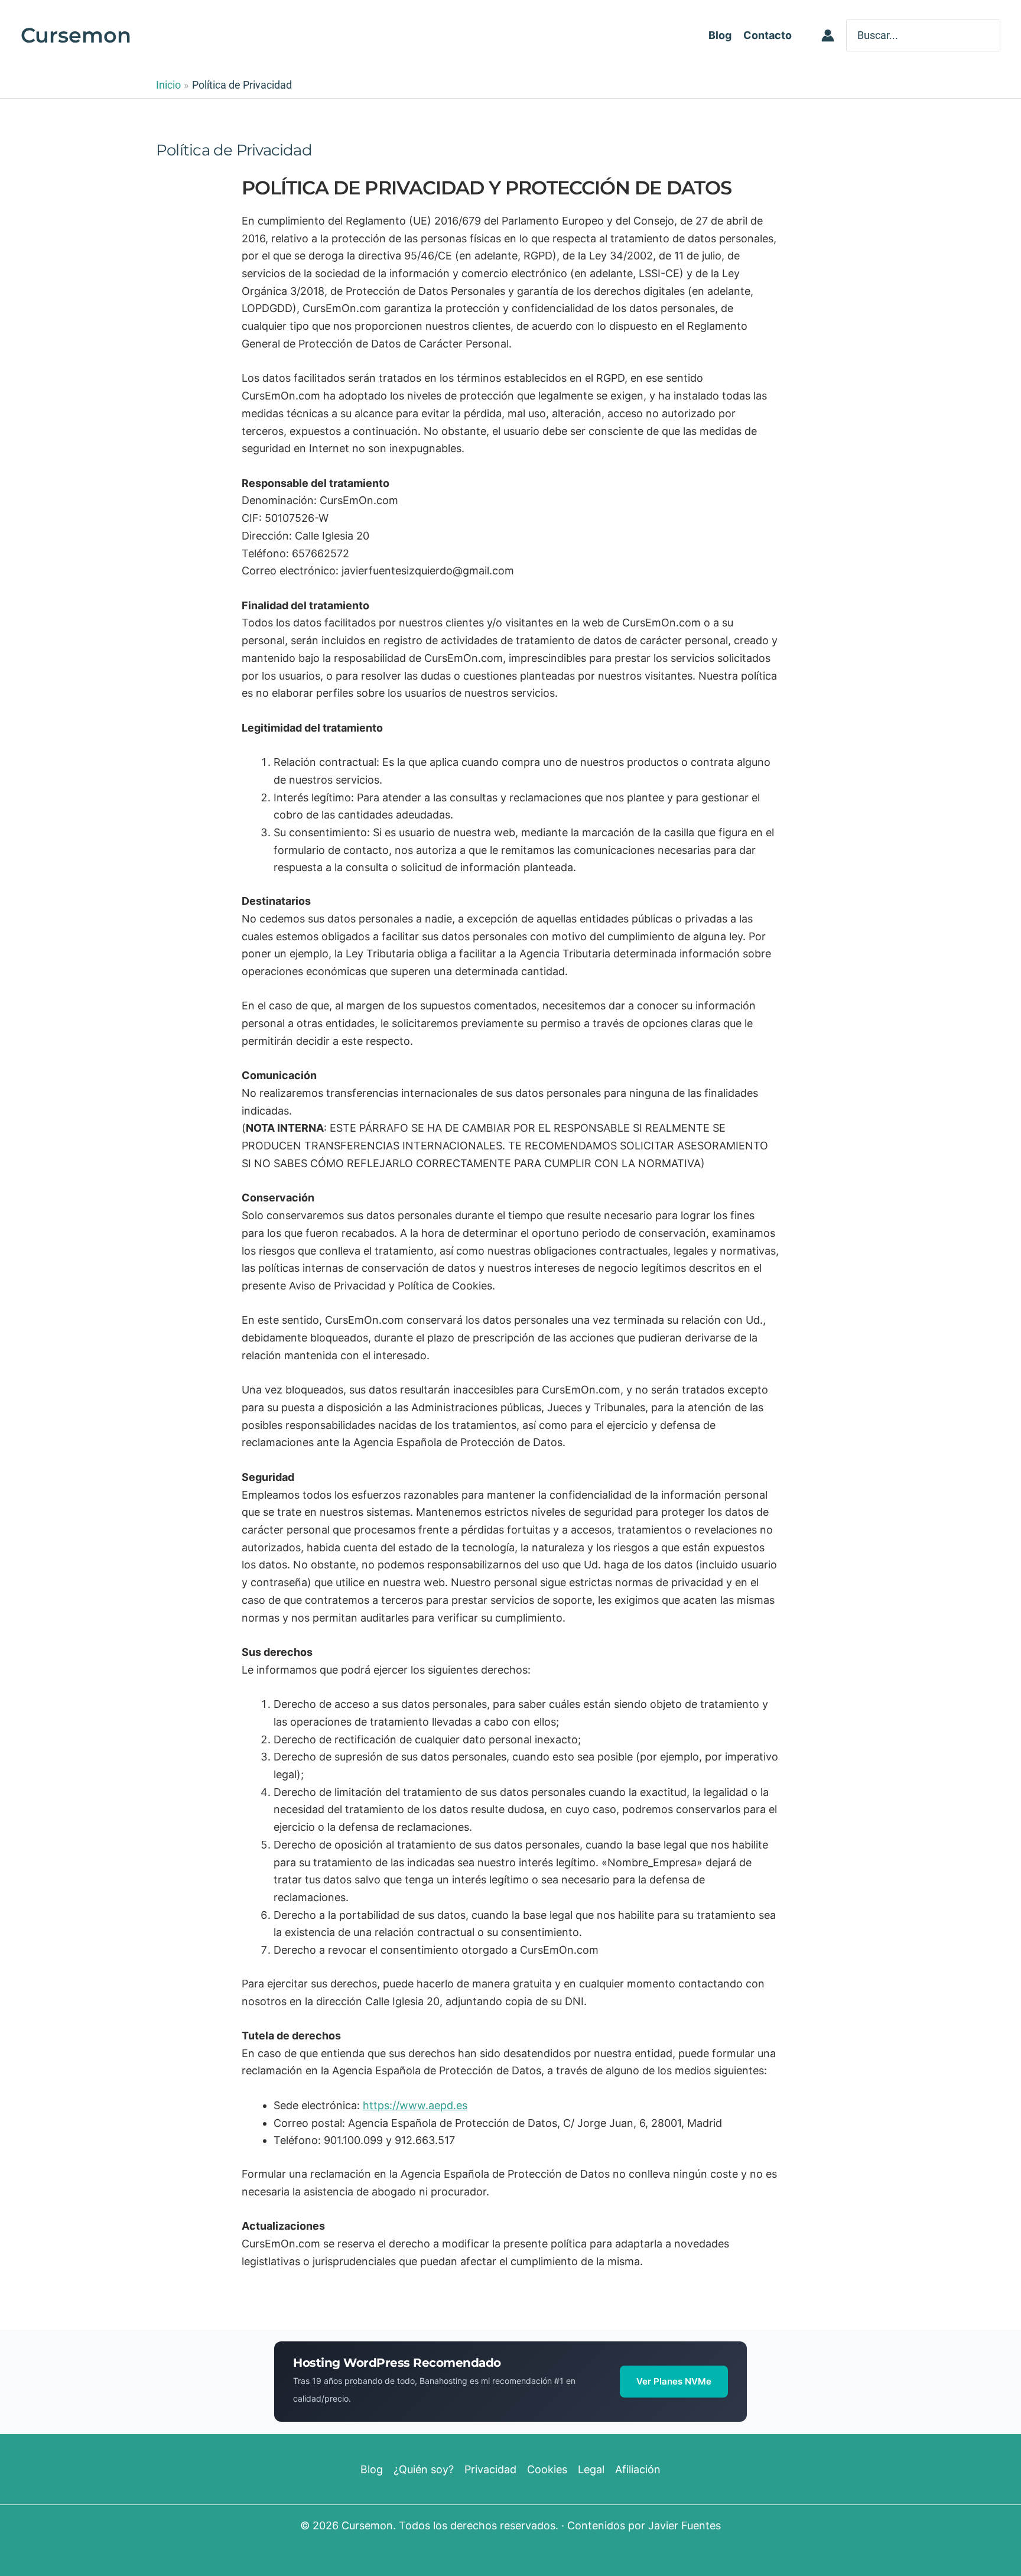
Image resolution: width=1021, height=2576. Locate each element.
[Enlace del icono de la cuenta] (828, 35)
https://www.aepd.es (415, 2105)
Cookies (547, 2469)
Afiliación (638, 2469)
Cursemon (76, 35)
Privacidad (490, 2469)
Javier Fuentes (685, 2525)
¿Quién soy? (424, 2469)
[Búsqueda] (993, 35)
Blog (372, 2469)
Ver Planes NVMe (674, 2381)
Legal (591, 2469)
